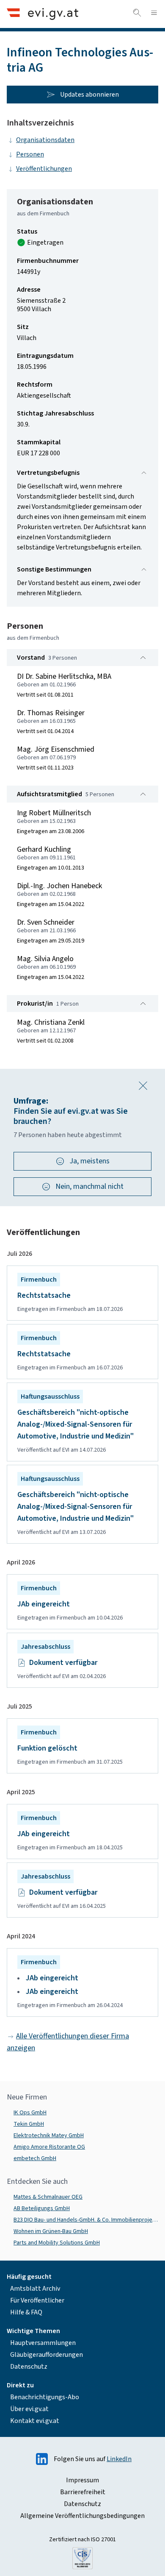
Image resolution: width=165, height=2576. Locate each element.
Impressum (82, 2480)
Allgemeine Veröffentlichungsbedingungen (82, 2516)
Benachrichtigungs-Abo (45, 2397)
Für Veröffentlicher (37, 2300)
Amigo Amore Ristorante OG (49, 2147)
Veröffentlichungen (44, 169)
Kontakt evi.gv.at (35, 2421)
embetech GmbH (35, 2158)
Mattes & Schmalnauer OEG (48, 2197)
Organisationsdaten (45, 140)
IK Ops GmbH (30, 2113)
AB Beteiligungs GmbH (42, 2208)
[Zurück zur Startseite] (43, 14)
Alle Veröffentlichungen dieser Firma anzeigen (68, 2042)
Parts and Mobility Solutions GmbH (57, 2243)
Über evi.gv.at (29, 2409)
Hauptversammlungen (43, 2343)
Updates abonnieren (89, 95)
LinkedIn (119, 2459)
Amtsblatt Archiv (35, 2289)
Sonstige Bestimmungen (54, 569)
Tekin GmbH (29, 2124)
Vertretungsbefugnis (48, 473)
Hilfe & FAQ (26, 2312)
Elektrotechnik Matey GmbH (49, 2136)
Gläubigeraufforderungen (47, 2355)
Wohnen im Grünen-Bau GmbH (51, 2231)
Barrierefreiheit (83, 2492)
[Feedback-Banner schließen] (143, 1086)
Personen (30, 154)
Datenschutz (29, 2367)
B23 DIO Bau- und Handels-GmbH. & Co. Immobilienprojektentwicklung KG (86, 2220)
